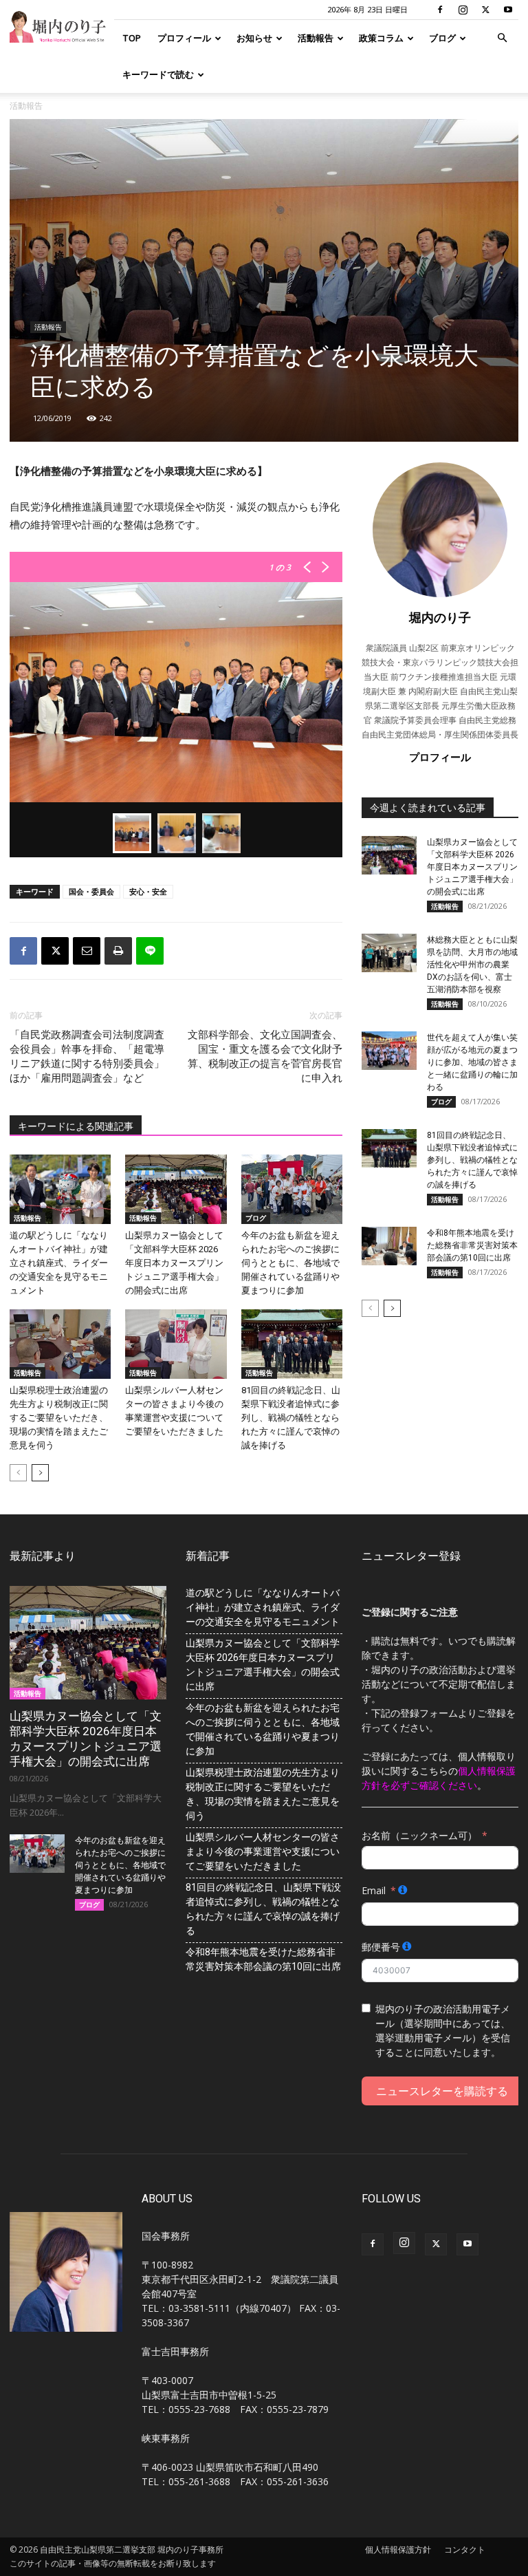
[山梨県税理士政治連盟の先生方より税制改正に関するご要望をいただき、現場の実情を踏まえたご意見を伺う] (60, 1344)
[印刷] (118, 951)
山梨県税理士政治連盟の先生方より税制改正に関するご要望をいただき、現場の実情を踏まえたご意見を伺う (59, 1418)
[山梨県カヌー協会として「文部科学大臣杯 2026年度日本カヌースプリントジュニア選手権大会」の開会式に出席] (176, 1189)
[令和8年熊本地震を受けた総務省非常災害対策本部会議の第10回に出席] (389, 1246)
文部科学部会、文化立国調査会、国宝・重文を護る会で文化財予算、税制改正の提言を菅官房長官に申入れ (265, 1056)
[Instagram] (463, 10)
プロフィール (184, 38)
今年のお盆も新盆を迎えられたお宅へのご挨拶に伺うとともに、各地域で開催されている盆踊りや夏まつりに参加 (290, 1263)
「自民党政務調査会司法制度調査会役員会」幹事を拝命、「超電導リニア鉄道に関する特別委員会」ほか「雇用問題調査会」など (87, 1056)
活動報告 (316, 38)
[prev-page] (18, 1473)
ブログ (442, 38)
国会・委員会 (91, 891)
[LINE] (150, 951)
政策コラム (381, 38)
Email (374, 1890)
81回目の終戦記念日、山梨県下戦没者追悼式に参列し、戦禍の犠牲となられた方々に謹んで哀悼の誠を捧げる (291, 1418)
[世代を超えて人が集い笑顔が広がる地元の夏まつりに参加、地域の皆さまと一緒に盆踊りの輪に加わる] (389, 1051)
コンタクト (465, 2550)
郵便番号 (381, 1947)
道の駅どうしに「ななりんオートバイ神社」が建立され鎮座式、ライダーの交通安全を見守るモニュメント (59, 1263)
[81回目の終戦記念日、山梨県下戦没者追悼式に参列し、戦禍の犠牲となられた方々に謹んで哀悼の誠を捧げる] (292, 1344)
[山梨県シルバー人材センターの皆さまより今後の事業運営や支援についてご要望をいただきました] (176, 1344)
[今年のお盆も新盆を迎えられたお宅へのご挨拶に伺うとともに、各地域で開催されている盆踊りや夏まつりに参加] (292, 1189)
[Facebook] (440, 10)
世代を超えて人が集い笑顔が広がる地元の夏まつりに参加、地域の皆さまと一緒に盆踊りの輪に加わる (472, 1062)
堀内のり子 (440, 617)
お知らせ (254, 38)
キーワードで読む (158, 74)
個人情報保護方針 (398, 2550)
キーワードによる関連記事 (76, 1126)
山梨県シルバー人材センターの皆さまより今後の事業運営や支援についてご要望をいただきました (263, 1851)
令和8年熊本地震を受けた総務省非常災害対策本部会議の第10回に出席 (472, 1245)
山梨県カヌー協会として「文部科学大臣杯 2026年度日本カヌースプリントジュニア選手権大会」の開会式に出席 (174, 1263)
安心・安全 (148, 891)
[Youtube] (508, 10)
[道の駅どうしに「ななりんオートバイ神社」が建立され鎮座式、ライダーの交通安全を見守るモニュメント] (60, 1189)
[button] (502, 38)
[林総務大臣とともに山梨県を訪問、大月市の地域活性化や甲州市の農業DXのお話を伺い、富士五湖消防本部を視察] (389, 953)
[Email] (87, 951)
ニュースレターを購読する (442, 2091)
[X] (485, 10)
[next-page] (40, 1473)
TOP (132, 38)
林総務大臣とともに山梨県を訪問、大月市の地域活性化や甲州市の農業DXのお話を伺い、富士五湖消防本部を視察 (472, 965)
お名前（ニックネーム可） (419, 1835)
